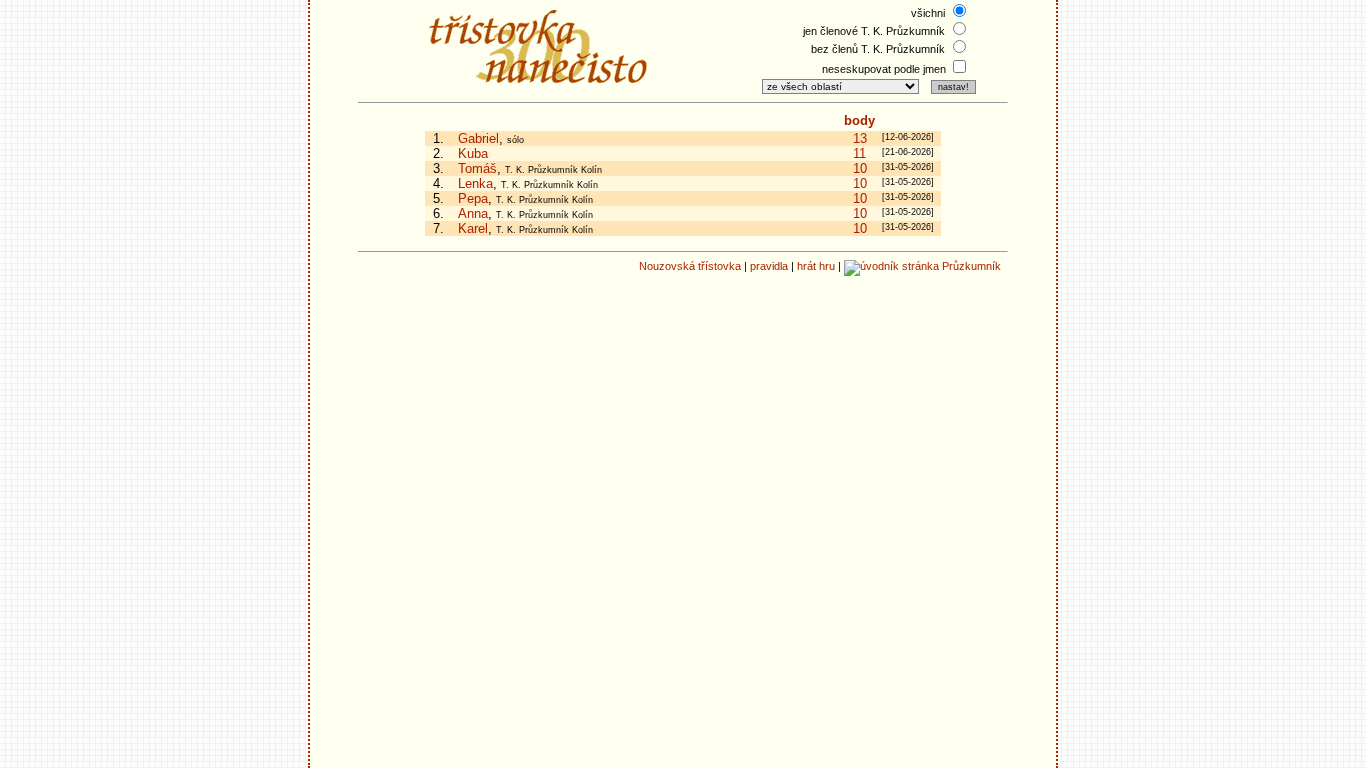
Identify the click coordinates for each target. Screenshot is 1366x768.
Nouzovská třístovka (690, 266)
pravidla (769, 266)
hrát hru (816, 266)
